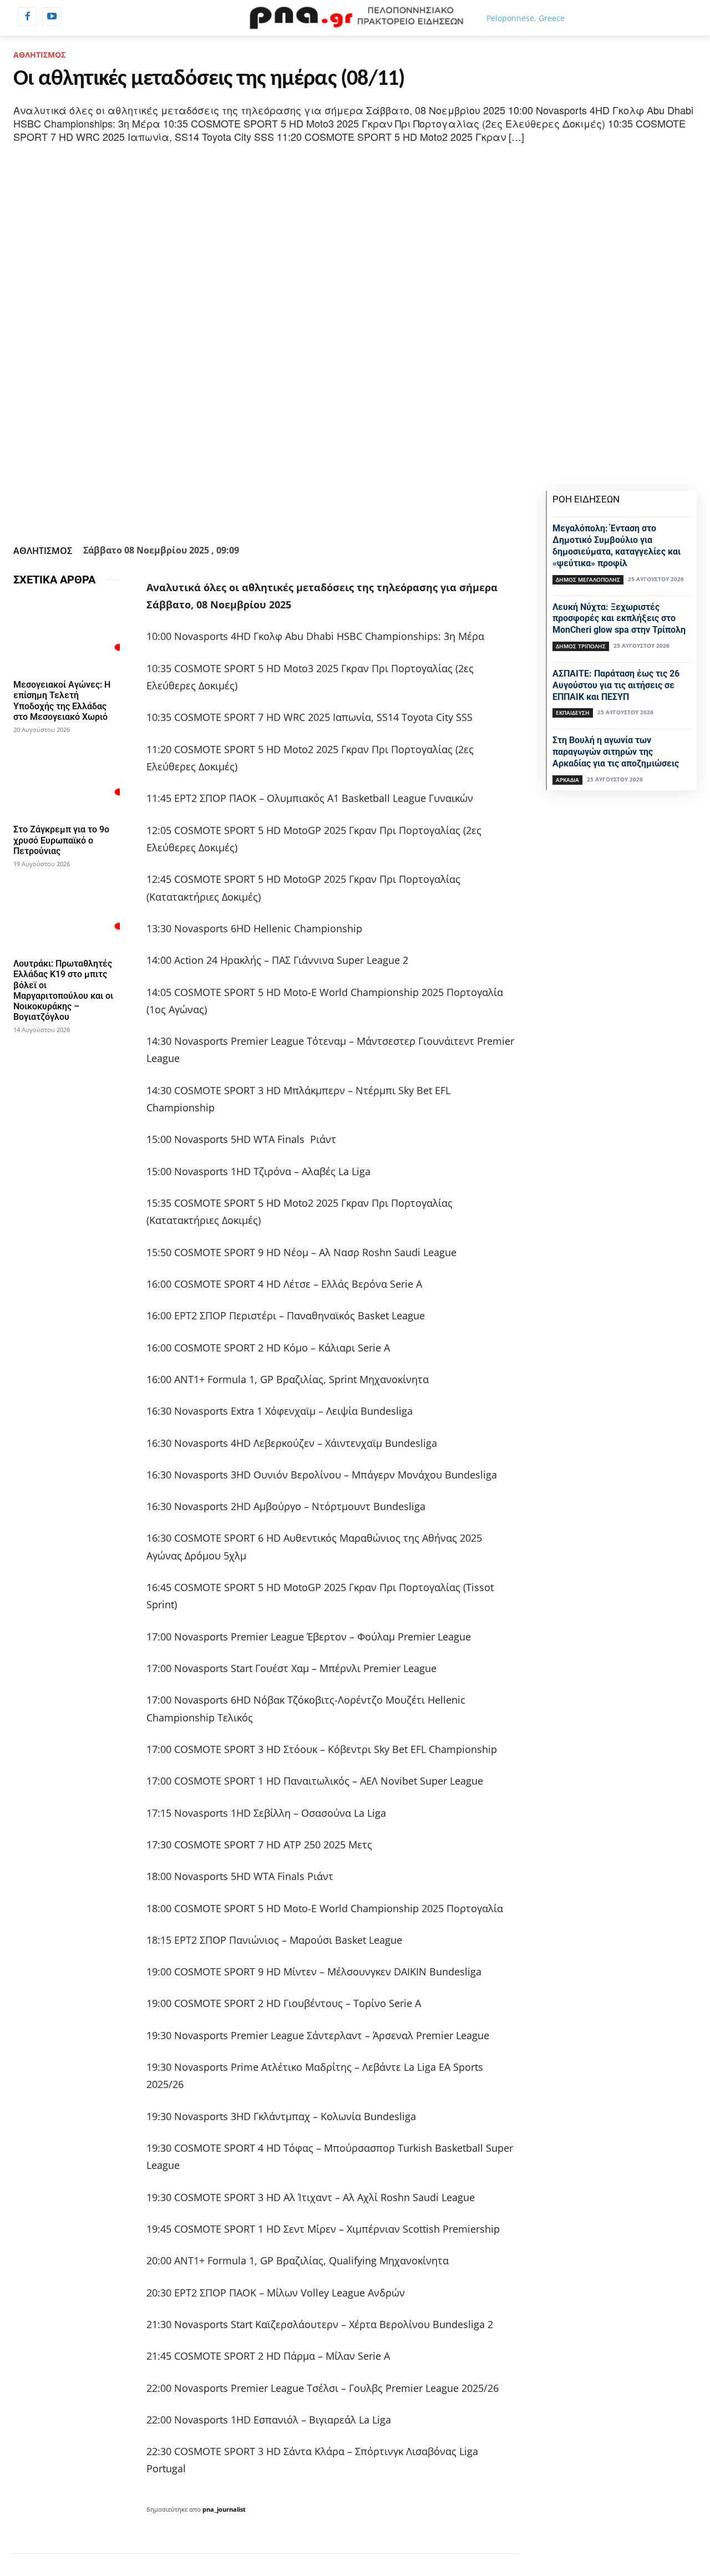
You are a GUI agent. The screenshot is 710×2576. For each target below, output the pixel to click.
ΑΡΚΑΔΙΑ (567, 780)
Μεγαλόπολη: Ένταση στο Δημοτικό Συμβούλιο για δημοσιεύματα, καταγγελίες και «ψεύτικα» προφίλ (617, 545)
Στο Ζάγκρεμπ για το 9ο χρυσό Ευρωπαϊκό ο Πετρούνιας (61, 840)
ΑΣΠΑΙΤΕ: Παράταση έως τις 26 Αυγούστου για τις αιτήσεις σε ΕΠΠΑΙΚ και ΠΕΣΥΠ (616, 685)
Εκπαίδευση (573, 713)
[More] (359, 513)
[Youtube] (52, 17)
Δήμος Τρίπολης (581, 646)
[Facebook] (27, 17)
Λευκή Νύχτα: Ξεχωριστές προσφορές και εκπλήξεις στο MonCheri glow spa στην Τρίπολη (619, 619)
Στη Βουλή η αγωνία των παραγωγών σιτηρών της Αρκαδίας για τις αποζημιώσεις (616, 752)
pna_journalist (224, 2509)
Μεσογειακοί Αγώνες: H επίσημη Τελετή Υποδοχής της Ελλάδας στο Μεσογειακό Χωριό (62, 701)
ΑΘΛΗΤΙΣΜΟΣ (39, 55)
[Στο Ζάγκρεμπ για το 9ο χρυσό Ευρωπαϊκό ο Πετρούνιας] (67, 780)
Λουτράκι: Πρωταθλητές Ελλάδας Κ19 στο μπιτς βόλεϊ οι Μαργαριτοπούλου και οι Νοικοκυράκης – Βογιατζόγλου (63, 990)
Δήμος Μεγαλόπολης (588, 580)
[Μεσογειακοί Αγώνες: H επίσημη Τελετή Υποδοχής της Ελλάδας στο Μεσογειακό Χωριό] (67, 635)
